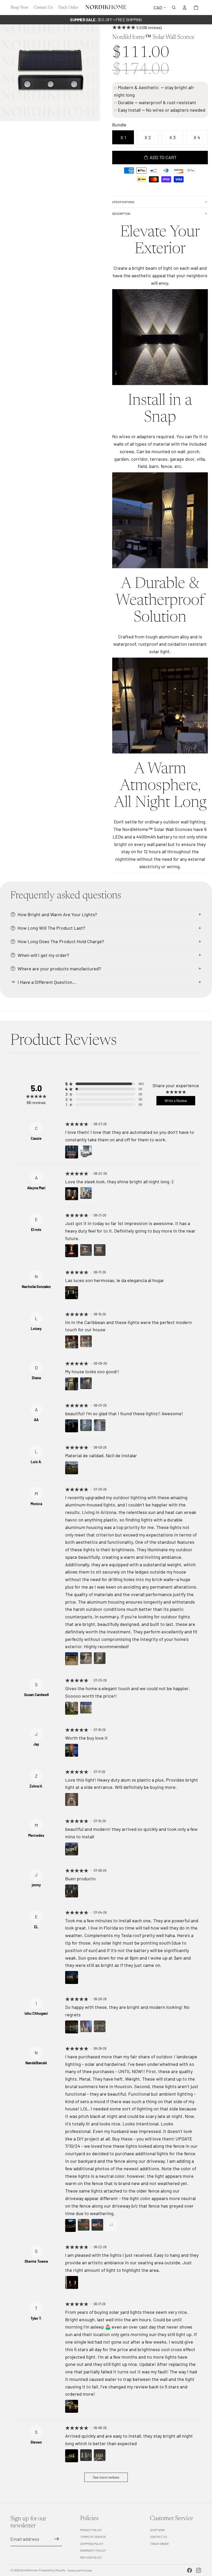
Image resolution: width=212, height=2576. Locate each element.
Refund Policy (91, 2557)
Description (121, 214)
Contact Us (158, 2537)
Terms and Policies (80, 2570)
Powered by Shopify (52, 2570)
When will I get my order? (43, 955)
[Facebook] (190, 2570)
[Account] (185, 8)
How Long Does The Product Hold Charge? (61, 941)
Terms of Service (93, 2537)
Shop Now (157, 2530)
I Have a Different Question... (47, 982)
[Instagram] (199, 2570)
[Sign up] (57, 2539)
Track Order (159, 2544)
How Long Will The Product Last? (51, 928)
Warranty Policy (93, 2550)
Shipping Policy (92, 2544)
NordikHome (29, 2570)
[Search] (174, 8)
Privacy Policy (91, 2530)
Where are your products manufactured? (59, 969)
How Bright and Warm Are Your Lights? (57, 914)
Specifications (123, 202)
